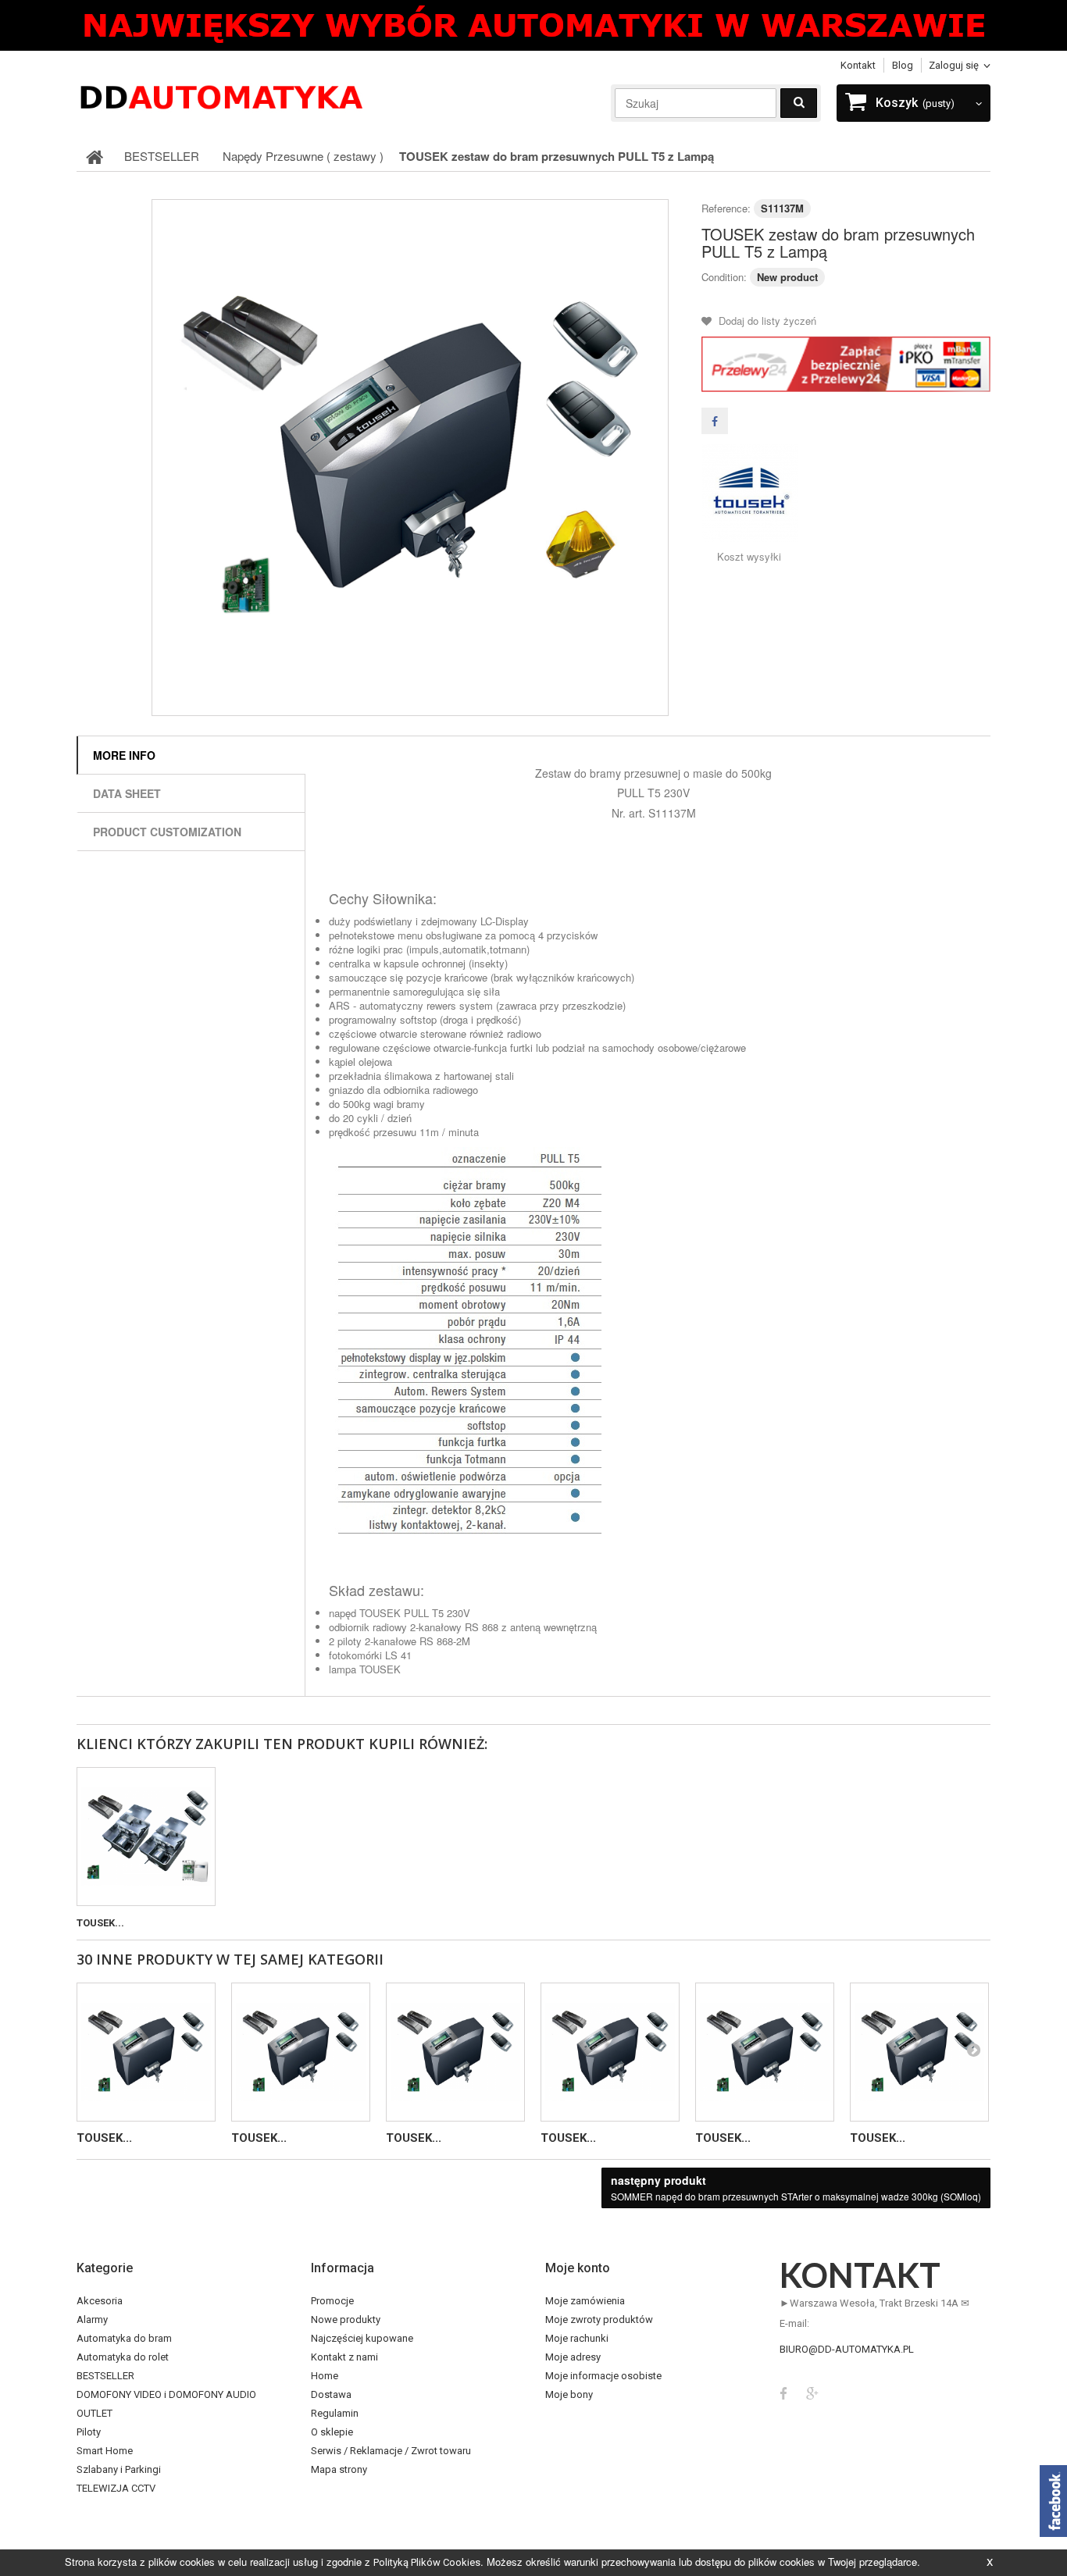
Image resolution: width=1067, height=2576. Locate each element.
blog (903, 65)
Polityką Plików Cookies (427, 2562)
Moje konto (578, 2268)
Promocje (332, 2301)
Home (325, 2376)
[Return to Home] (95, 156)
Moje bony (569, 2394)
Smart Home (105, 2451)
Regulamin (335, 2413)
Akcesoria (100, 2301)
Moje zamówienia (585, 2301)
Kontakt (858, 65)
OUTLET (95, 2413)
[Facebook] (783, 2392)
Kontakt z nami (344, 2357)
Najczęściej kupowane (362, 2338)
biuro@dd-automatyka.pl (847, 2349)
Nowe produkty (346, 2319)
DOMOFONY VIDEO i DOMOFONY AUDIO (166, 2394)
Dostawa (331, 2394)
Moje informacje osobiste (603, 2376)
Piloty (89, 2432)
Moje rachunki (577, 2338)
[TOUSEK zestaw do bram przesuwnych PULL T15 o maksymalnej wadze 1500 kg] (919, 2052)
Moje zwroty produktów (599, 2319)
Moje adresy (573, 2357)
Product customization (167, 832)
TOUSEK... (100, 1923)
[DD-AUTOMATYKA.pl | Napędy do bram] (221, 96)
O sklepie (332, 2432)
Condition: (724, 277)
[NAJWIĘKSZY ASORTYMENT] (533, 25)
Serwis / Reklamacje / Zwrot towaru (391, 2451)
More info (124, 755)
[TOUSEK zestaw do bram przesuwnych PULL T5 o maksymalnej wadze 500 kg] (410, 458)
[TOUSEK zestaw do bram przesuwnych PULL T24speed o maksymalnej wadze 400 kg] (610, 2052)
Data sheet (127, 793)
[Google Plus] (812, 2392)
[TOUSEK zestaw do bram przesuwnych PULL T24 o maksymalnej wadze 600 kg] (455, 2052)
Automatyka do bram (124, 2338)
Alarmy (92, 2319)
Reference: (726, 208)
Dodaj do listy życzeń (766, 321)
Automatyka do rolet (123, 2357)
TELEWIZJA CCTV (116, 2488)
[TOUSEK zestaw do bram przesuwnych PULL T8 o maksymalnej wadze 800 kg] (301, 2052)
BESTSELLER (105, 2376)
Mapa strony (339, 2469)
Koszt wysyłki (749, 557)
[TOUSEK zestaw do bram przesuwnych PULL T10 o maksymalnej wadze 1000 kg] (765, 2052)
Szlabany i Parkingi (119, 2469)
